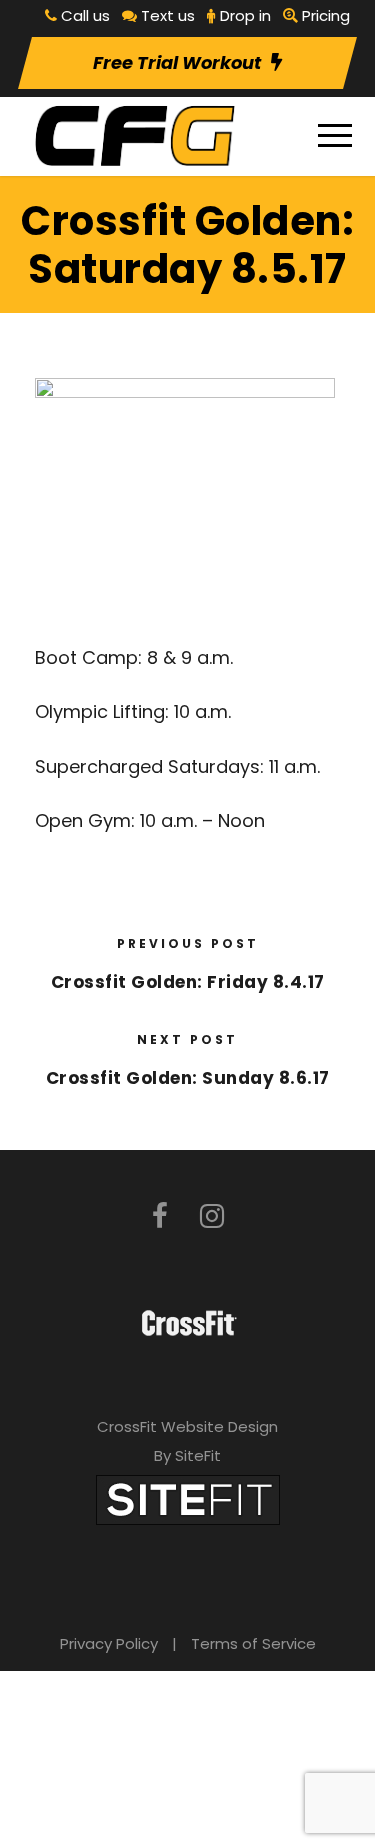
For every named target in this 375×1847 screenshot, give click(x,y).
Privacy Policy (109, 1643)
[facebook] (160, 1216)
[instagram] (212, 1216)
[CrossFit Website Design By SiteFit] (188, 1498)
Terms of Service (253, 1643)
